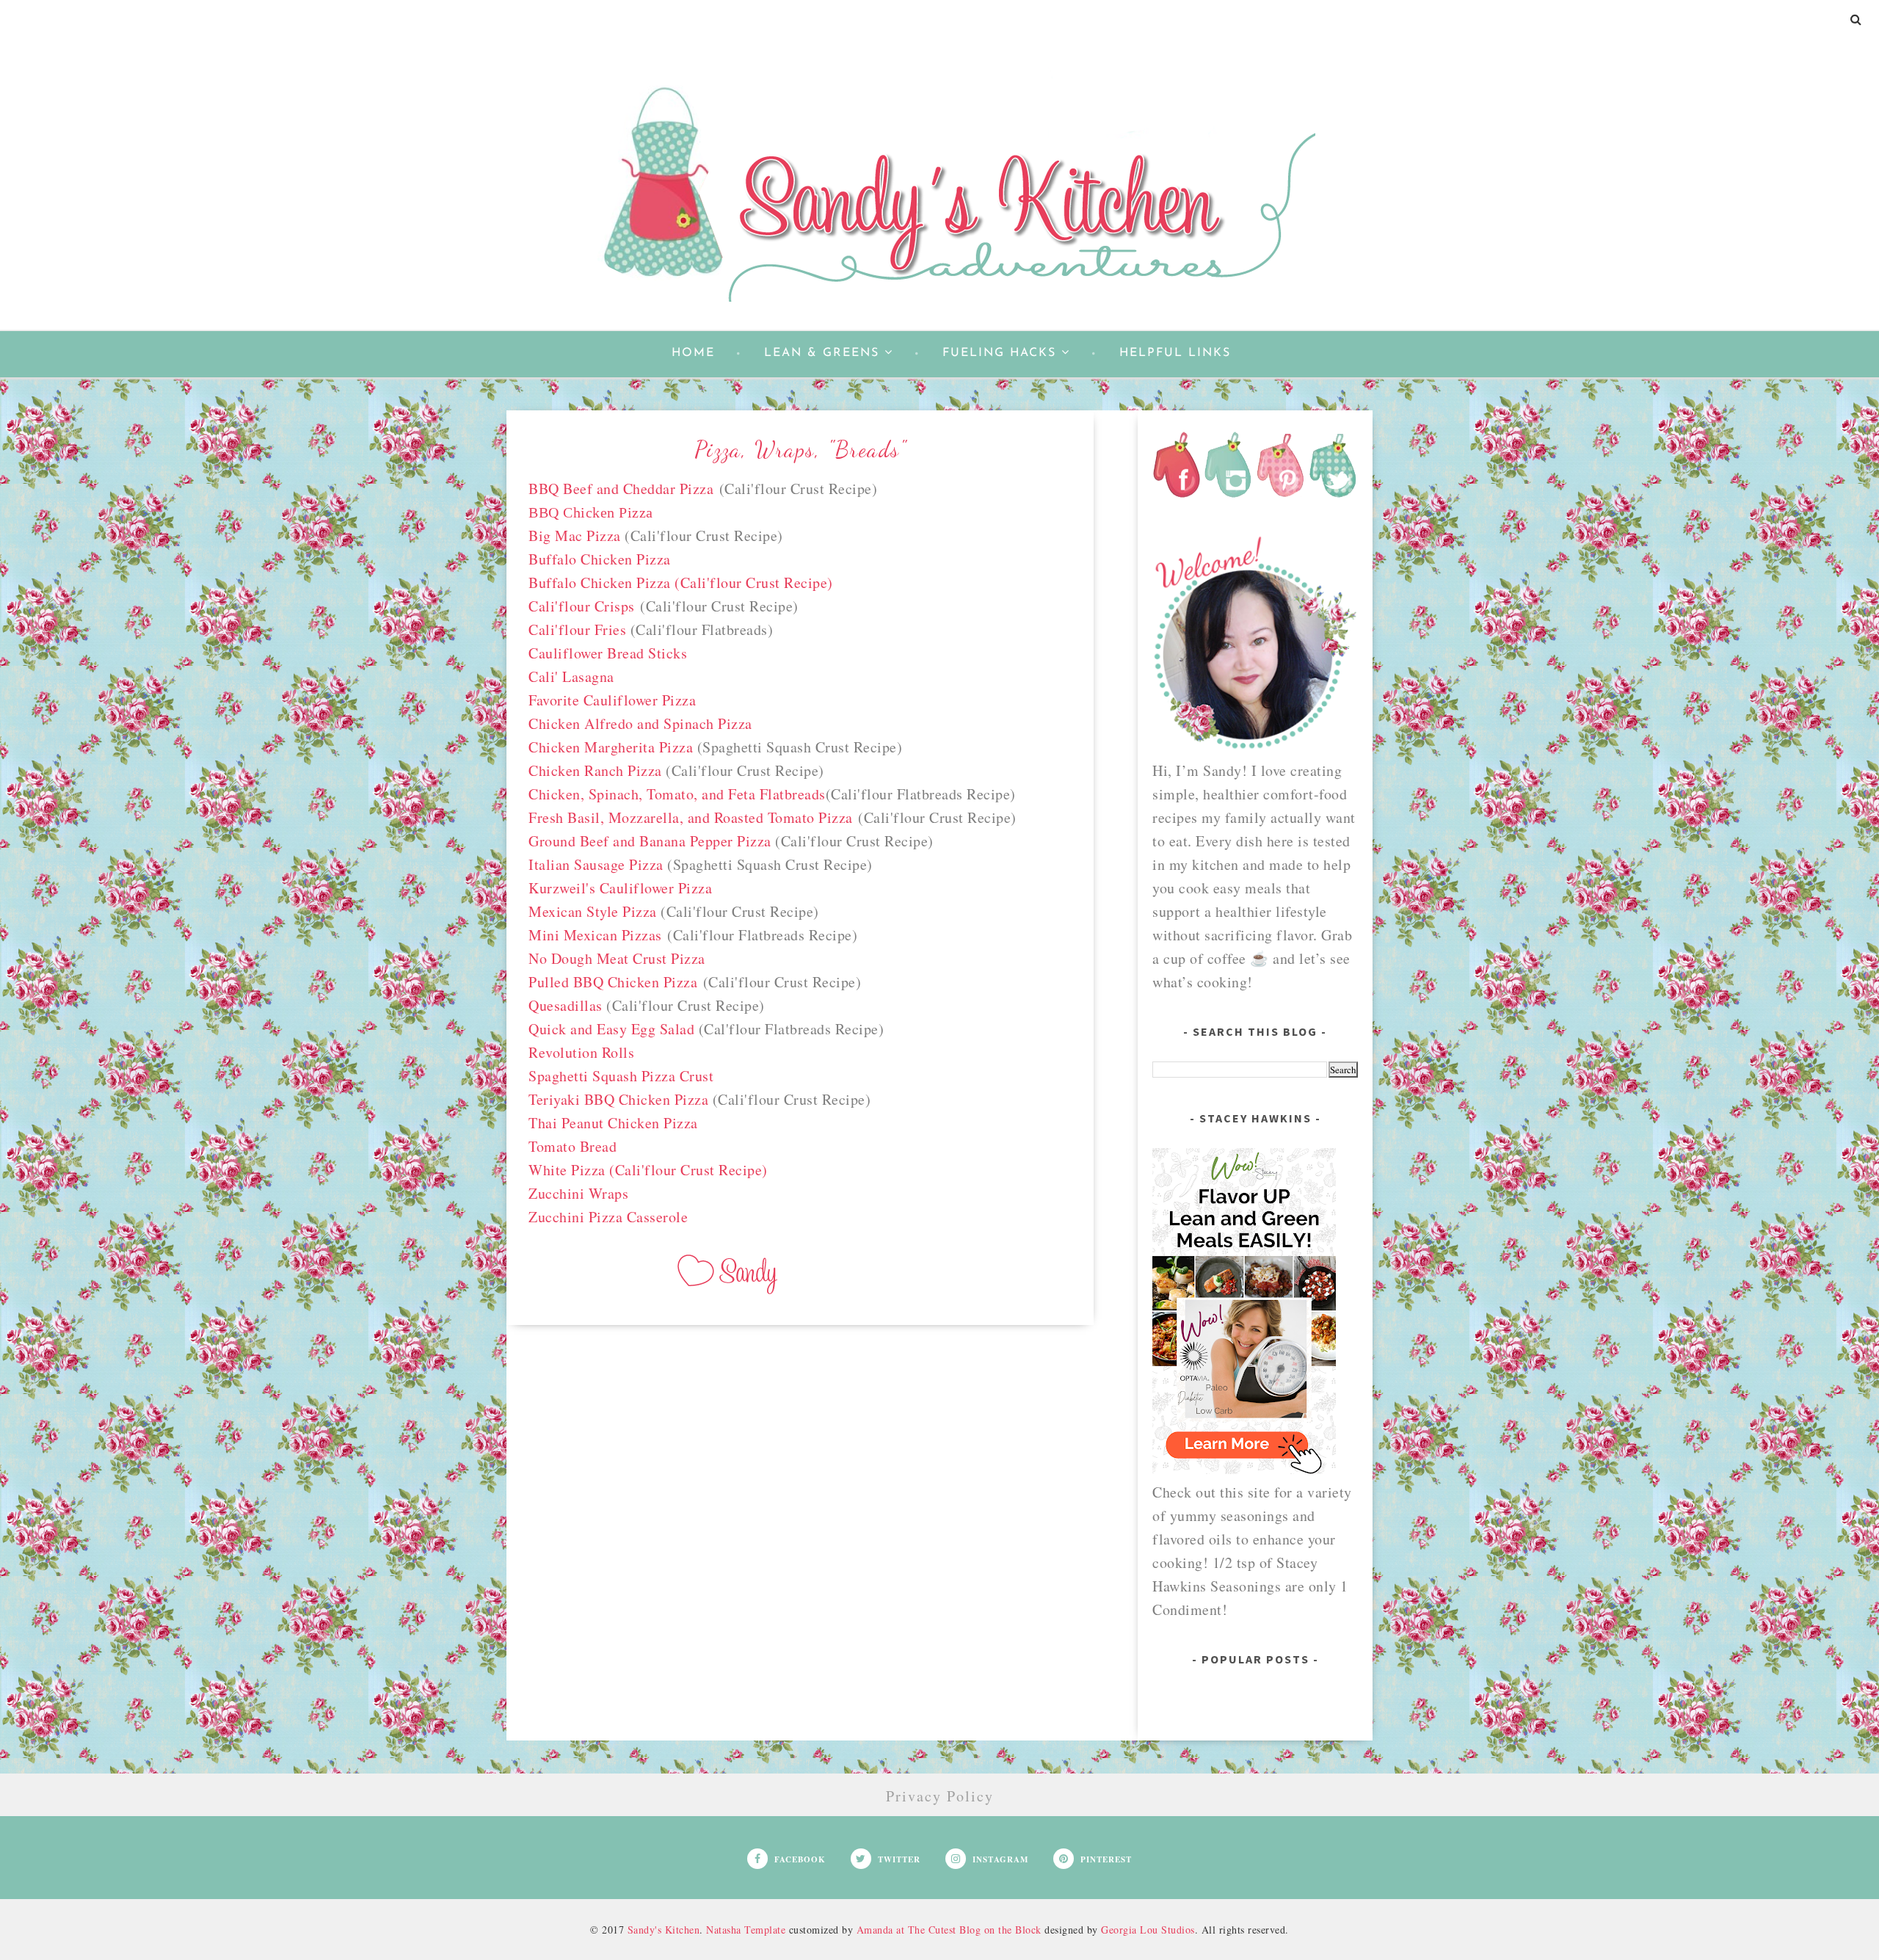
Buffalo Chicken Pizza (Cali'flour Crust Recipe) (681, 582)
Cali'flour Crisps (582, 606)
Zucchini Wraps (578, 1193)
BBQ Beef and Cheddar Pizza (621, 489)
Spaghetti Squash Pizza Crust (621, 1076)
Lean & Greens (822, 353)
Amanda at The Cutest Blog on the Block (949, 1930)
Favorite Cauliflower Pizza (612, 700)
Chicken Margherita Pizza (613, 747)
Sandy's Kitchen (664, 1930)
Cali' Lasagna (571, 676)
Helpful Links (1175, 353)
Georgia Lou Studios (1148, 1930)
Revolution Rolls (581, 1052)
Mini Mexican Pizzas (595, 935)
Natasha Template (746, 1930)
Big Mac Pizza (577, 536)
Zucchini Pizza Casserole (608, 1217)
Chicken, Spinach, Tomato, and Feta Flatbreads (677, 794)
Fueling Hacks (999, 353)
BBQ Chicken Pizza (591, 512)
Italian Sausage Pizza (596, 864)
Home (693, 353)
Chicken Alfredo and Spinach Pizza (640, 723)
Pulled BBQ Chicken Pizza (613, 982)
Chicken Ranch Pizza (595, 770)
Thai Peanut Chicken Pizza (613, 1123)
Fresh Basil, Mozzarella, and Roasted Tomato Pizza (691, 817)
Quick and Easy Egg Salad (611, 1029)
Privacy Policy (940, 1796)
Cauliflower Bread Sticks (608, 653)
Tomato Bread (573, 1146)
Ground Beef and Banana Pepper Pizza (650, 841)
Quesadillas (566, 1005)
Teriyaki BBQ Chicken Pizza (618, 1099)
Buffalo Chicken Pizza (600, 559)
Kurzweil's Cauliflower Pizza (620, 888)
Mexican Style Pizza (593, 911)
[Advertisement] (800, 1461)
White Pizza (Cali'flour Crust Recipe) (648, 1170)
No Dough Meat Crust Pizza (617, 958)
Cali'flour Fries (577, 629)
